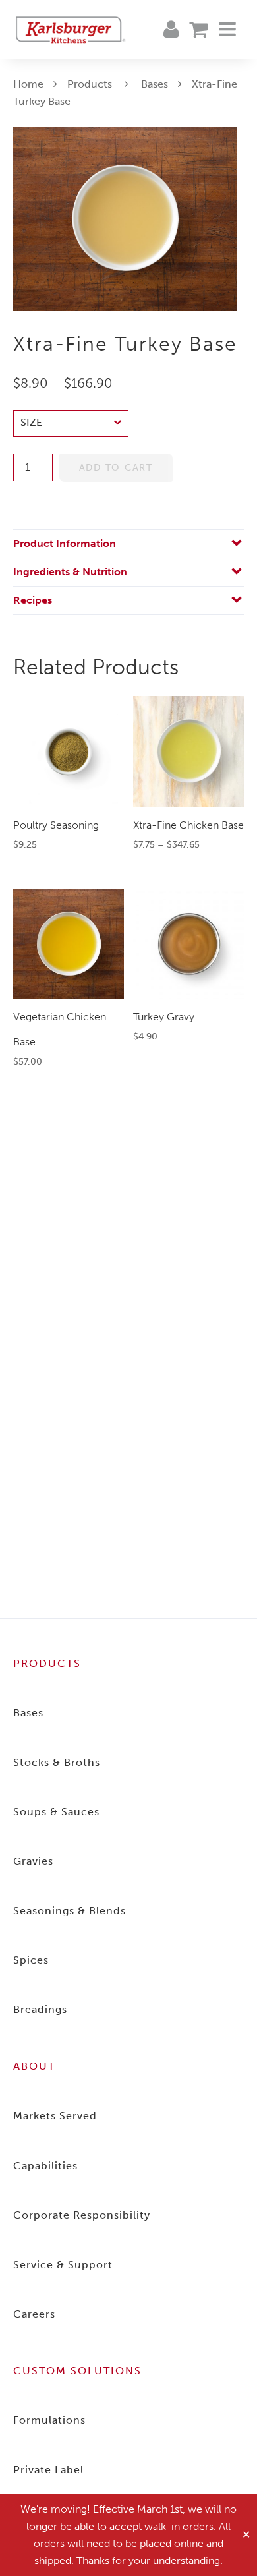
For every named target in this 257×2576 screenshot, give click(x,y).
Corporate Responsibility (82, 2215)
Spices (31, 1960)
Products (90, 84)
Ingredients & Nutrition (70, 572)
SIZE (31, 423)
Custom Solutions (77, 2371)
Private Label (48, 2470)
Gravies (33, 1861)
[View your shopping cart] (198, 30)
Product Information (65, 543)
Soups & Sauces (56, 1812)
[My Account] (171, 30)
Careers (34, 2314)
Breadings (40, 2009)
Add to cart (116, 468)
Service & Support (63, 2265)
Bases (155, 84)
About (34, 2066)
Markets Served (55, 2116)
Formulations (49, 2420)
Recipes (33, 600)
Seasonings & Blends (70, 1911)
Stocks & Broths (57, 1762)
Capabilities (45, 2166)
